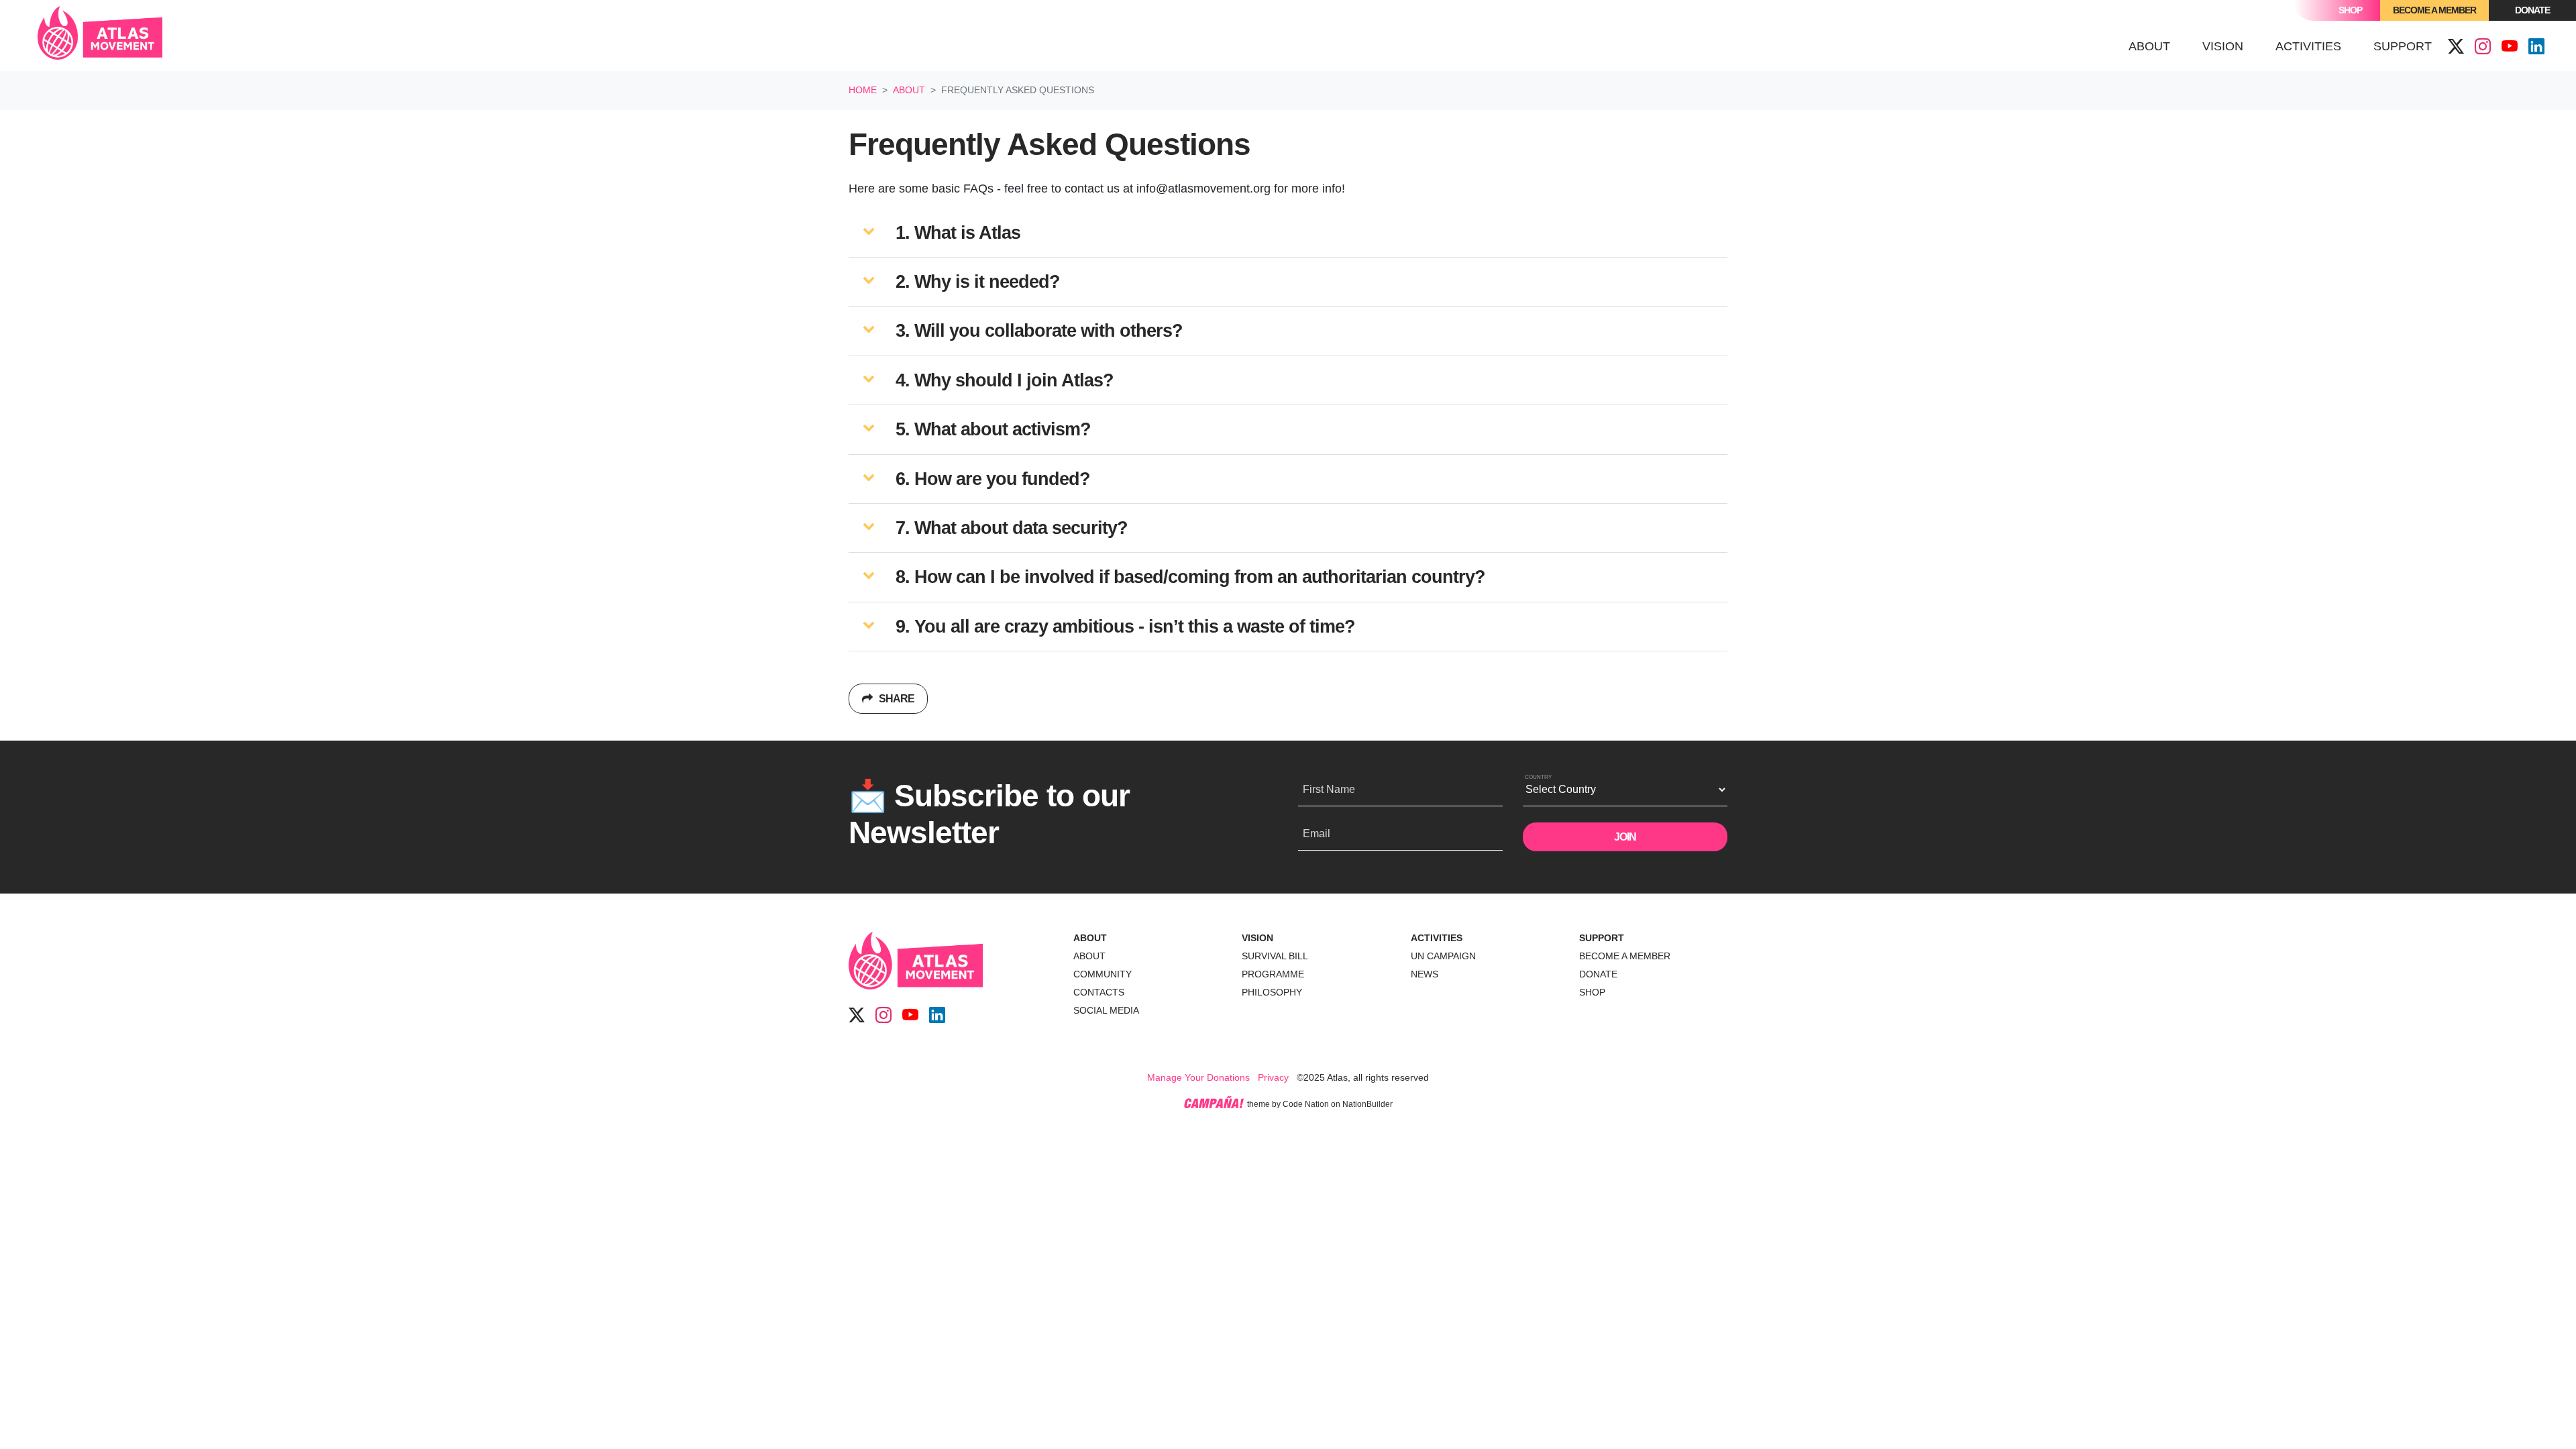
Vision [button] (2223, 46)
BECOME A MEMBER (1625, 956)
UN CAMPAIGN (1443, 956)
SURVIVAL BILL (1275, 956)
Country (1538, 777)
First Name (1329, 789)
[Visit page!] (2456, 47)
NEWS (1425, 974)
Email (1317, 834)
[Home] (100, 36)
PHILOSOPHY (1272, 992)
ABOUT (1090, 938)
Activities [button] (2308, 46)
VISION (1257, 938)
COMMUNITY (1103, 974)
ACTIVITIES (1437, 938)
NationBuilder (1367, 1104)
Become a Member (2434, 10)
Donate (2532, 10)
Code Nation (1306, 1104)
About (909, 90)
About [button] (2157, 46)
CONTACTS (1099, 992)
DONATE (1598, 974)
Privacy (1273, 1077)
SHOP (1592, 992)
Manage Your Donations (1198, 1077)
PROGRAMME (1273, 974)
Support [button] (2403, 46)
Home (863, 90)
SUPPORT (1602, 938)
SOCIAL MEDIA (1106, 1010)
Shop (2350, 10)
